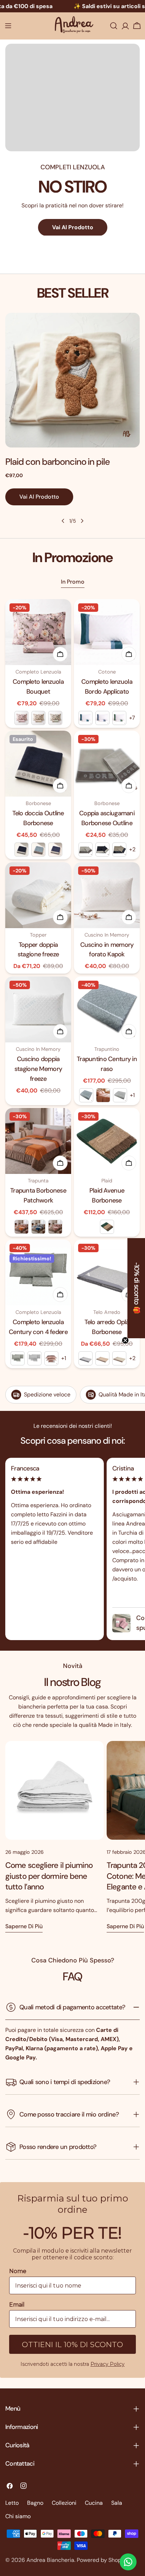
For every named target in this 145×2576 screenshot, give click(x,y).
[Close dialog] (131, 1226)
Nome (21, 1292)
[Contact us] (128, 2562)
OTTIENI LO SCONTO (73, 1353)
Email (20, 1320)
